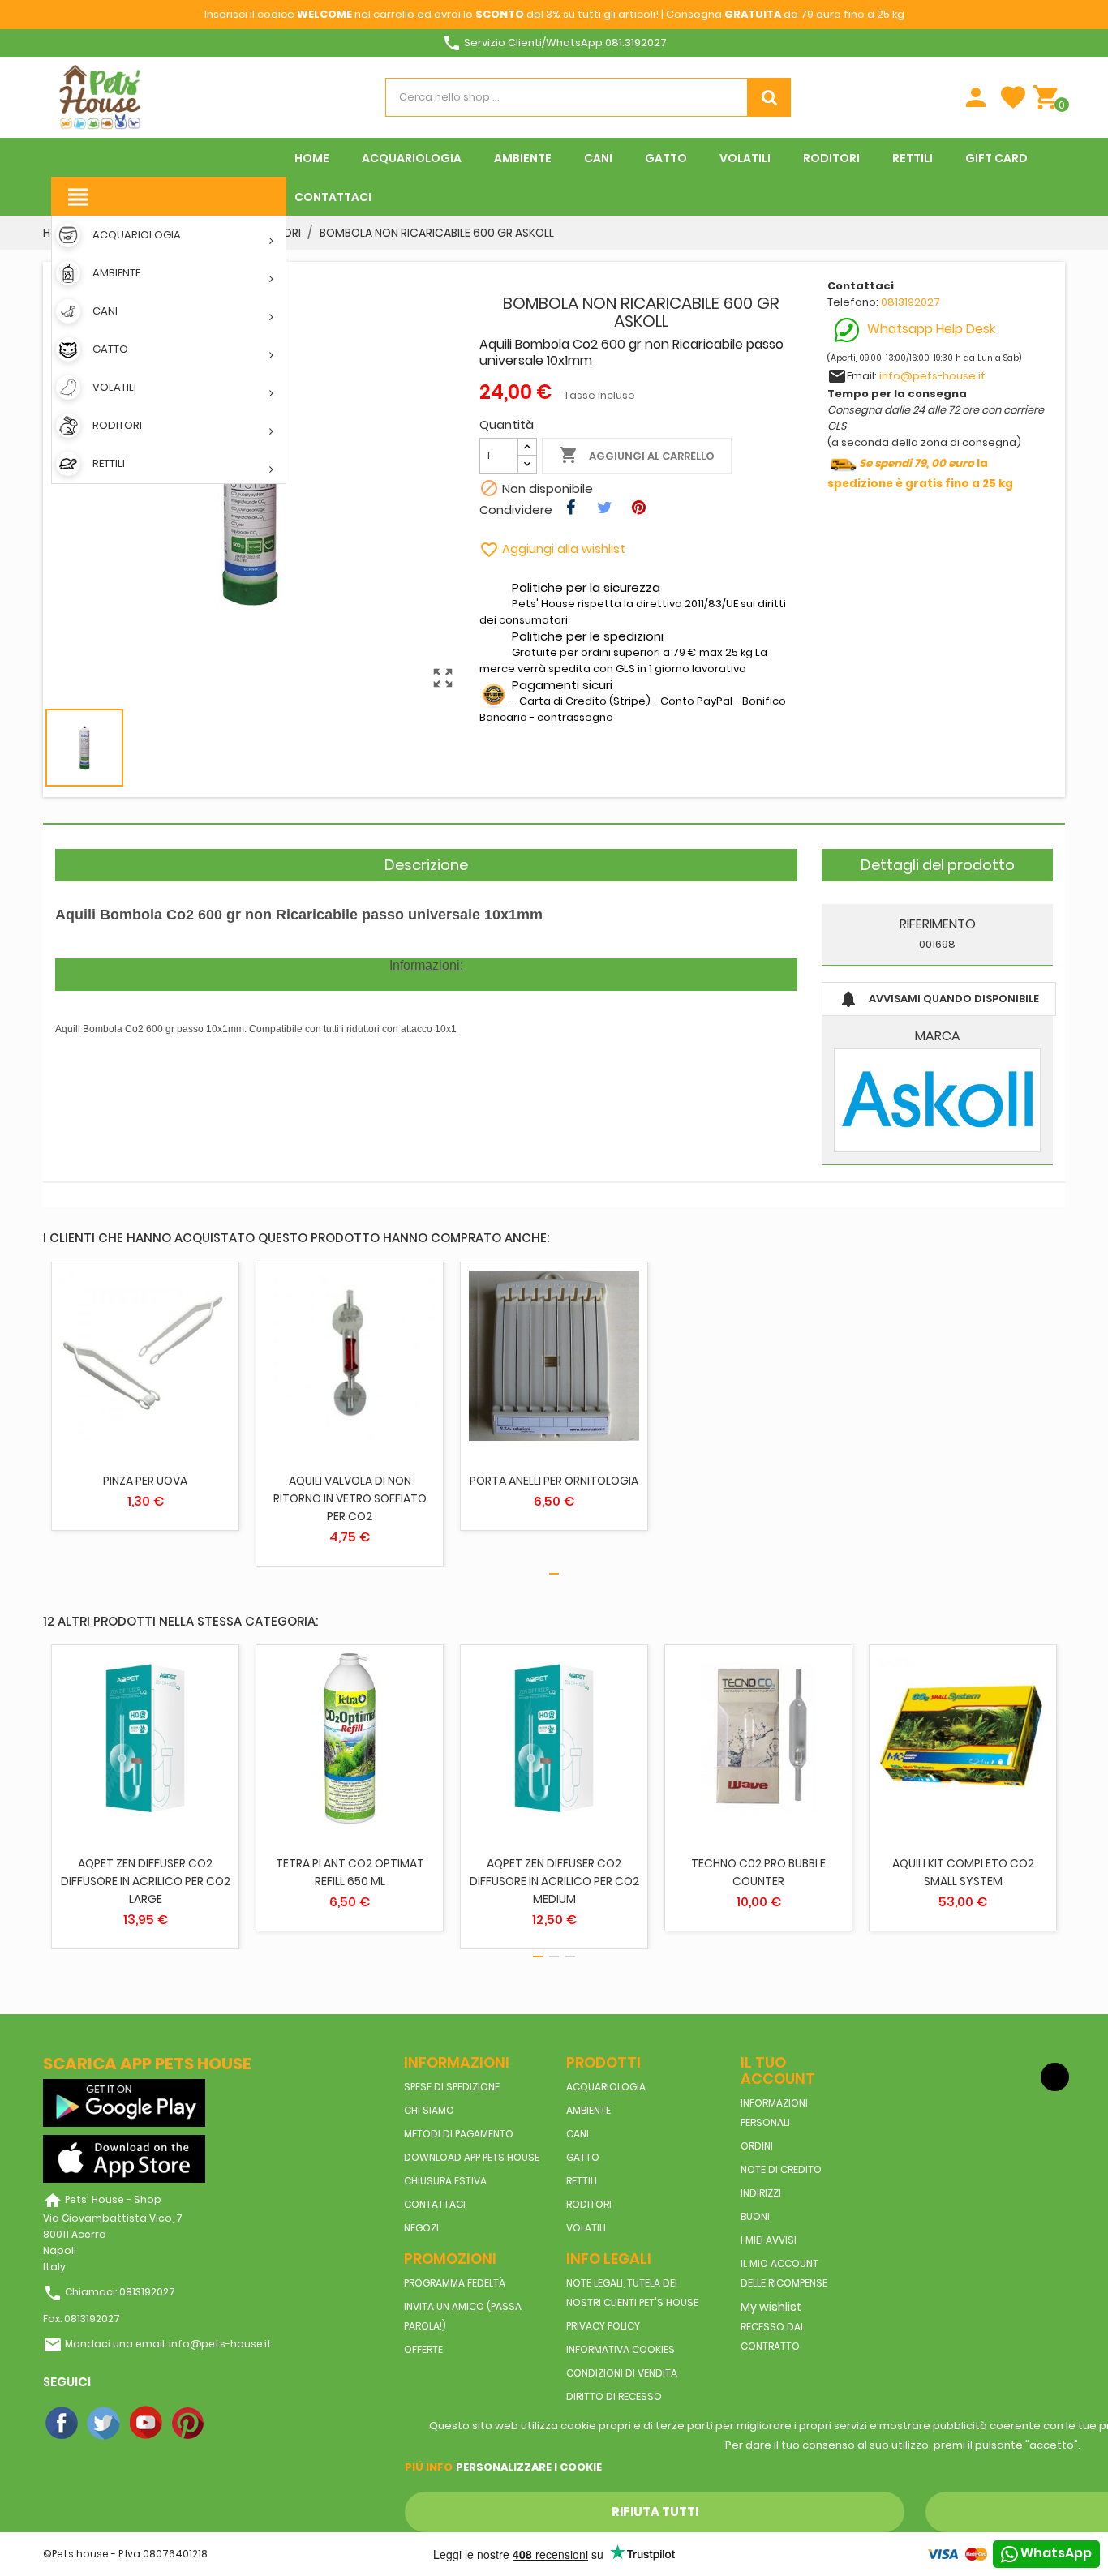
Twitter (105, 2424)
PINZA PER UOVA (145, 1481)
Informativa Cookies (621, 2349)
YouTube (147, 2424)
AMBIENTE (588, 2110)
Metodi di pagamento (459, 2134)
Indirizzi (761, 2193)
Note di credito (781, 2169)
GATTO (583, 2157)
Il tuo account (778, 2070)
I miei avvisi (769, 2240)
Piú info (429, 2467)
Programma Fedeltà (455, 2283)
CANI (578, 2134)
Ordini (757, 2146)
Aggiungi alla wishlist (552, 549)
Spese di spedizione (452, 2087)
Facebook (62, 2424)
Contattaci (435, 2204)
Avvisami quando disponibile (939, 999)
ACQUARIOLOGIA (606, 2087)
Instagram (231, 2424)
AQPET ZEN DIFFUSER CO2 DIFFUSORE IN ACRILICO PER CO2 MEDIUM (554, 1881)
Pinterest (189, 2424)
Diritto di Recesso (614, 2396)
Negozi (421, 2228)
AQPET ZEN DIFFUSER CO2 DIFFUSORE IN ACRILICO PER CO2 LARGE (146, 1881)
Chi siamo (429, 2110)
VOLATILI (586, 2228)
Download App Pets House (472, 2157)
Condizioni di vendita (622, 2373)
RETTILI (582, 2181)
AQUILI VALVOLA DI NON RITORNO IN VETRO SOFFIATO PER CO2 (350, 1498)
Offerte (423, 2349)
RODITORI (589, 2204)
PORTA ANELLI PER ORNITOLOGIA (554, 1481)
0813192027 (910, 302)
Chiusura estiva (445, 2181)
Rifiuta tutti (655, 2512)
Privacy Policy (603, 2326)
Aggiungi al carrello (637, 455)
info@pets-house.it (932, 376)
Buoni (755, 2216)
